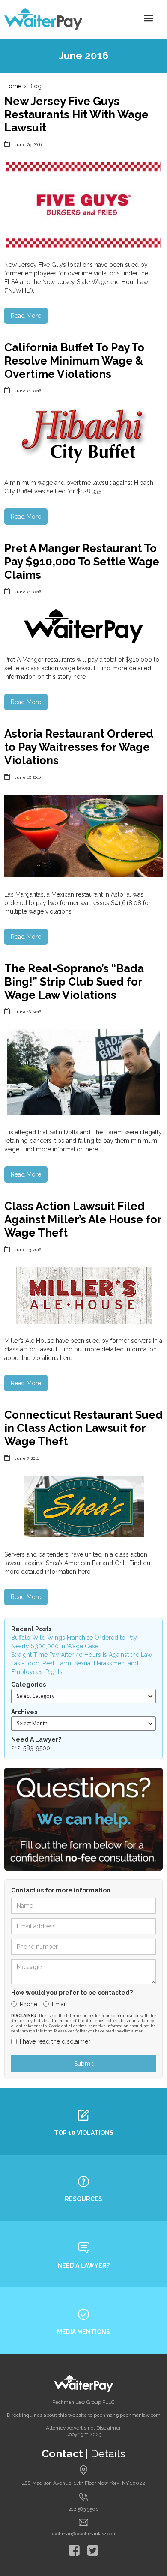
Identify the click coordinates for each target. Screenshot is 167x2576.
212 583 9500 (83, 2509)
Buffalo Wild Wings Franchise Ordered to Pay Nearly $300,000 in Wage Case (74, 1642)
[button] (149, 18)
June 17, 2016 (28, 777)
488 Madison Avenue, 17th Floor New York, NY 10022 (84, 2483)
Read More (26, 316)
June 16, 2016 (28, 1012)
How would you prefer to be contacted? (72, 1993)
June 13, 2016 (28, 1250)
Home (13, 86)
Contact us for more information (61, 1890)
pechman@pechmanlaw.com (83, 2534)
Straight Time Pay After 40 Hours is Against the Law (82, 1655)
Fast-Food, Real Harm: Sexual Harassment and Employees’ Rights (75, 1668)
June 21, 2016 (28, 391)
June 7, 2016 (27, 1458)
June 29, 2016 (28, 145)
